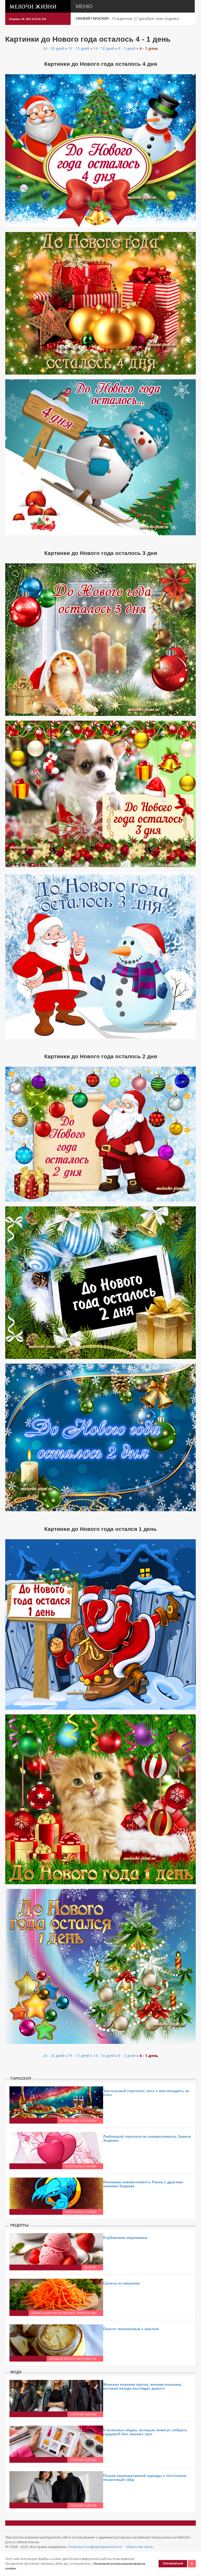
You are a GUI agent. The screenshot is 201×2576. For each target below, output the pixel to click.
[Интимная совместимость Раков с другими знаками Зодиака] (56, 2193)
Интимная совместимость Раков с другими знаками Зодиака (143, 2184)
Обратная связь (139, 2547)
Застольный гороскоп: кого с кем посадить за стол (146, 2093)
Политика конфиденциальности (95, 2547)
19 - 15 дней (79, 48)
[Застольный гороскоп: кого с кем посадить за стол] (56, 2102)
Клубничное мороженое (125, 2238)
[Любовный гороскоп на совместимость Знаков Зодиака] (56, 2147)
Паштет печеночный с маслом (131, 2329)
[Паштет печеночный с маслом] (56, 2340)
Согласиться (173, 2563)
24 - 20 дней (54, 48)
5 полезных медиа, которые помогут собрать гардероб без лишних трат (145, 2432)
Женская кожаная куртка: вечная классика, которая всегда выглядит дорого (143, 2386)
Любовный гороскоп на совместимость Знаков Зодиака (147, 2138)
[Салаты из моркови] (56, 2294)
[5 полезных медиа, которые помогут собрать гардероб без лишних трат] (56, 2441)
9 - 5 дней (127, 48)
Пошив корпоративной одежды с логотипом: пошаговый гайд (145, 2478)
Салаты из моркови (121, 2283)
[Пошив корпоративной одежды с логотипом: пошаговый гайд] (56, 2486)
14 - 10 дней (104, 48)
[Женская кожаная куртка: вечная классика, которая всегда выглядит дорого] (56, 2395)
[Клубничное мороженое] (56, 2248)
